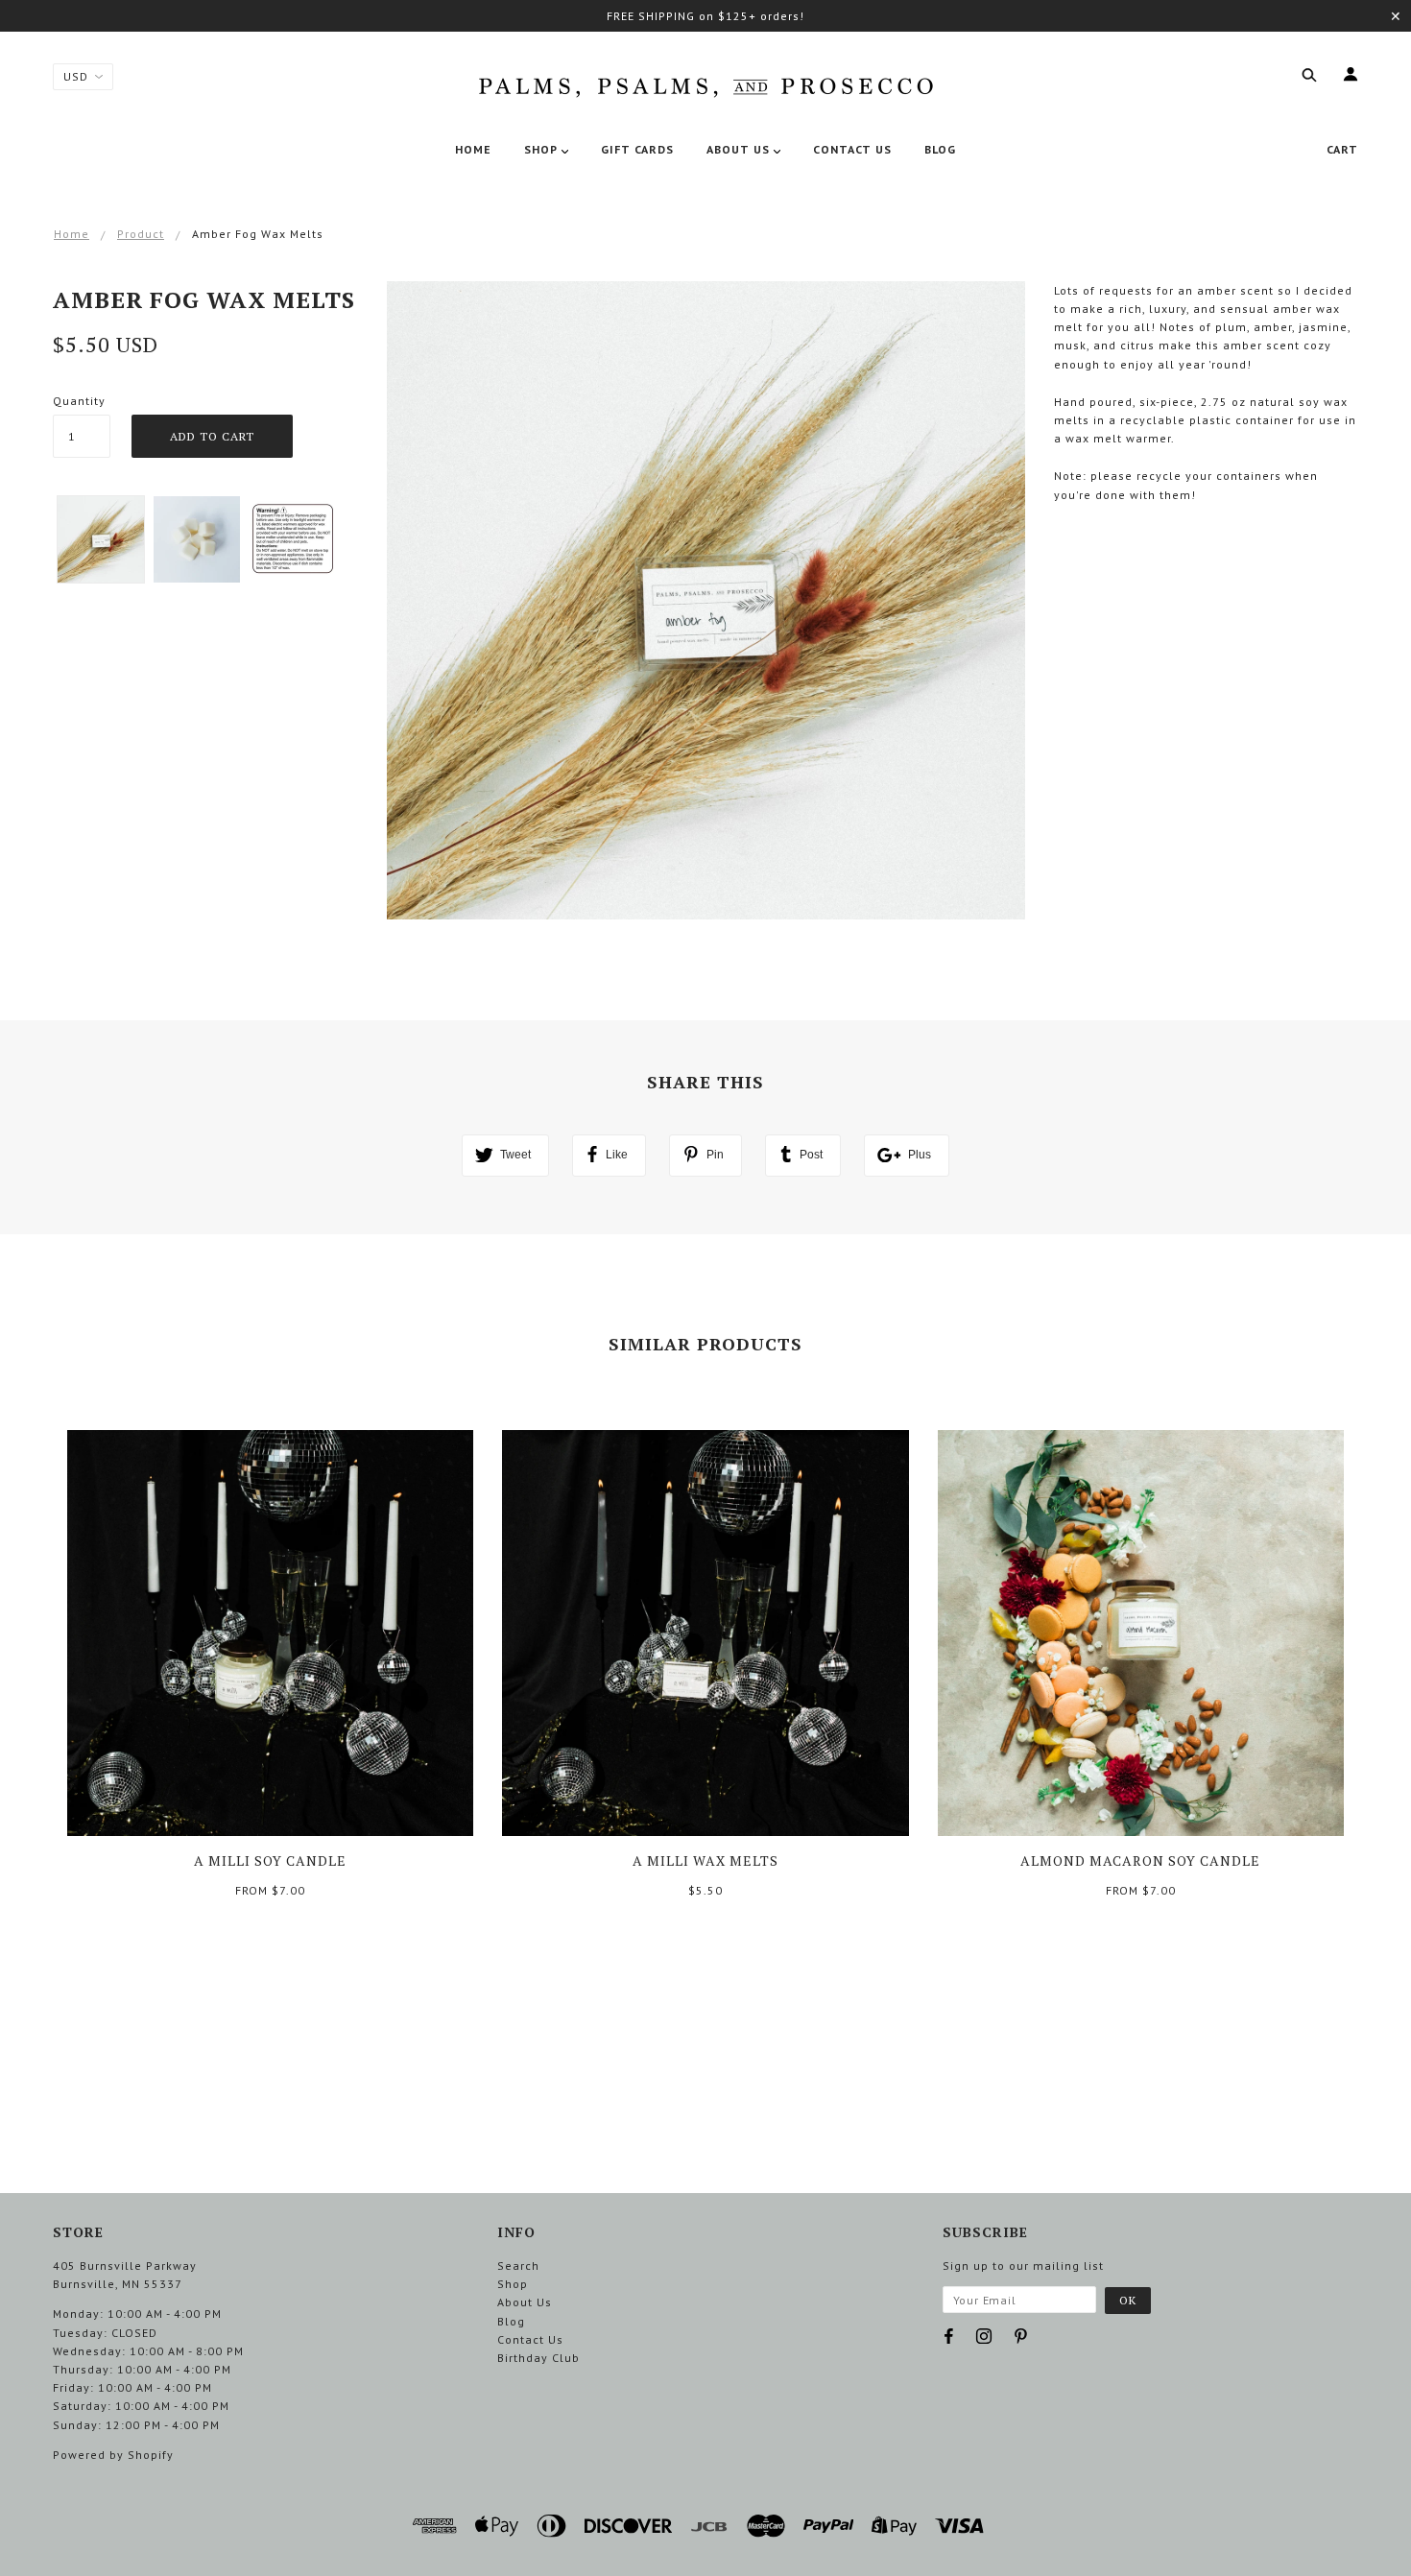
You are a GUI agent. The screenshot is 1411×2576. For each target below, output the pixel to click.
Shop (513, 2284)
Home (72, 234)
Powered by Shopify (113, 2455)
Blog (511, 2321)
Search (518, 2266)
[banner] (705, 83)
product (141, 234)
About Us (525, 2302)
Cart (1342, 149)
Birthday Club (538, 2358)
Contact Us (530, 2339)
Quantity (79, 401)
